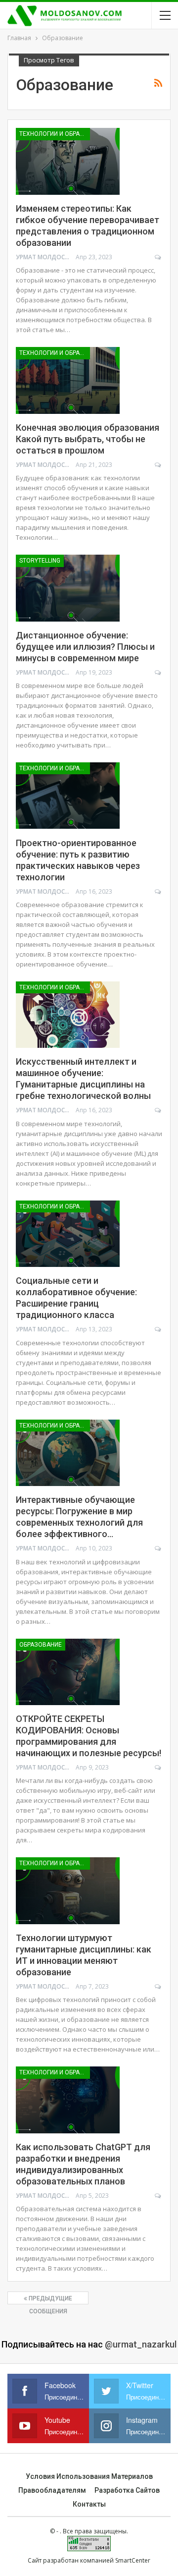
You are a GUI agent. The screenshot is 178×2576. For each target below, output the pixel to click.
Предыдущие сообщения (50, 2300)
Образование (41, 1645)
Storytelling (40, 561)
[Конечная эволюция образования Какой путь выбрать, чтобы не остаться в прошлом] (68, 380)
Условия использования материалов (89, 2476)
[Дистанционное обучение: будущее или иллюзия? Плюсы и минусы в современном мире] (68, 588)
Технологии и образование (55, 134)
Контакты (89, 2504)
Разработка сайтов (127, 2490)
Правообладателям (52, 2490)
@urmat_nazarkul (141, 2344)
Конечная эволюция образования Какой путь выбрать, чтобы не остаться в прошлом (88, 439)
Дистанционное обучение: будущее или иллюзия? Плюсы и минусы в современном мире (85, 647)
